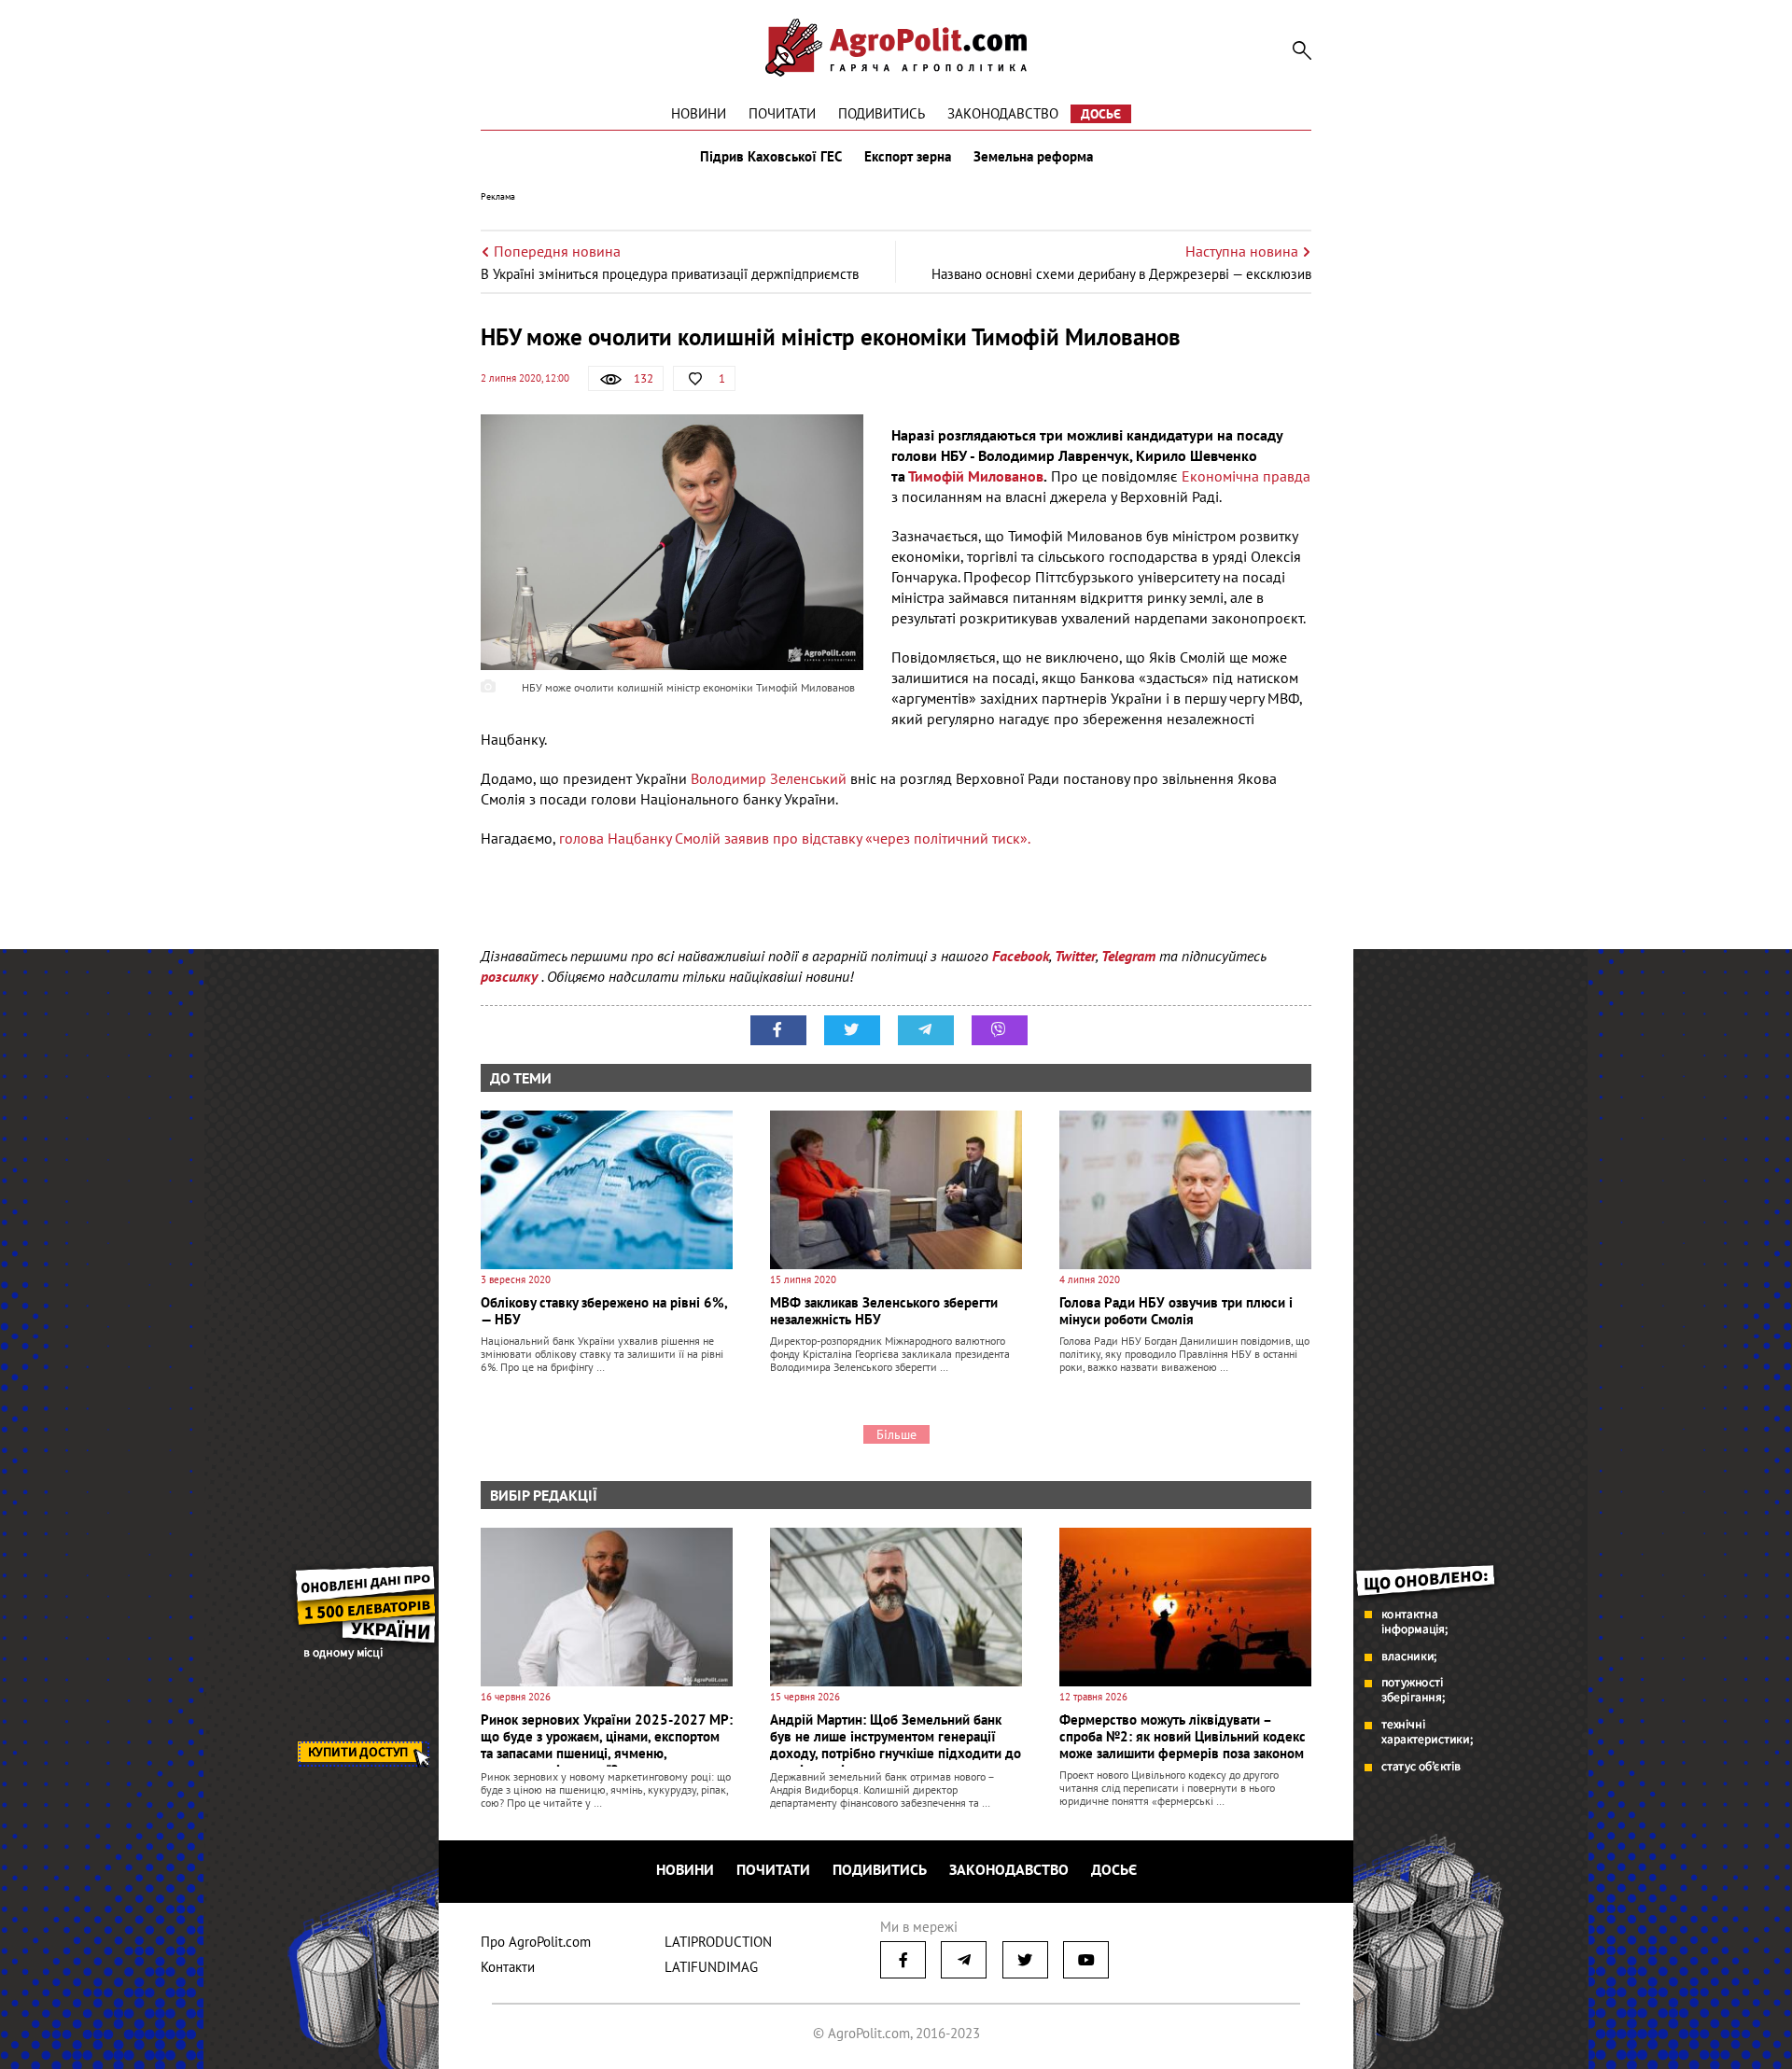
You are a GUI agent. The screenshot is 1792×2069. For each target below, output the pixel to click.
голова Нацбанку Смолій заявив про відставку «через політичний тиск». (795, 838)
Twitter (1075, 956)
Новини (699, 113)
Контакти (508, 1967)
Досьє (1101, 114)
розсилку (511, 976)
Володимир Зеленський (769, 778)
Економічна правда (1246, 476)
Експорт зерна (908, 157)
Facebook (1021, 956)
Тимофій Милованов (976, 476)
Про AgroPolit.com (536, 1942)
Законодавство (1003, 113)
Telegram (1128, 956)
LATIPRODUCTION (718, 1942)
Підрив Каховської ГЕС (771, 157)
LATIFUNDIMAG (711, 1967)
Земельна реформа (1033, 157)
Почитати (782, 113)
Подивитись (882, 113)
